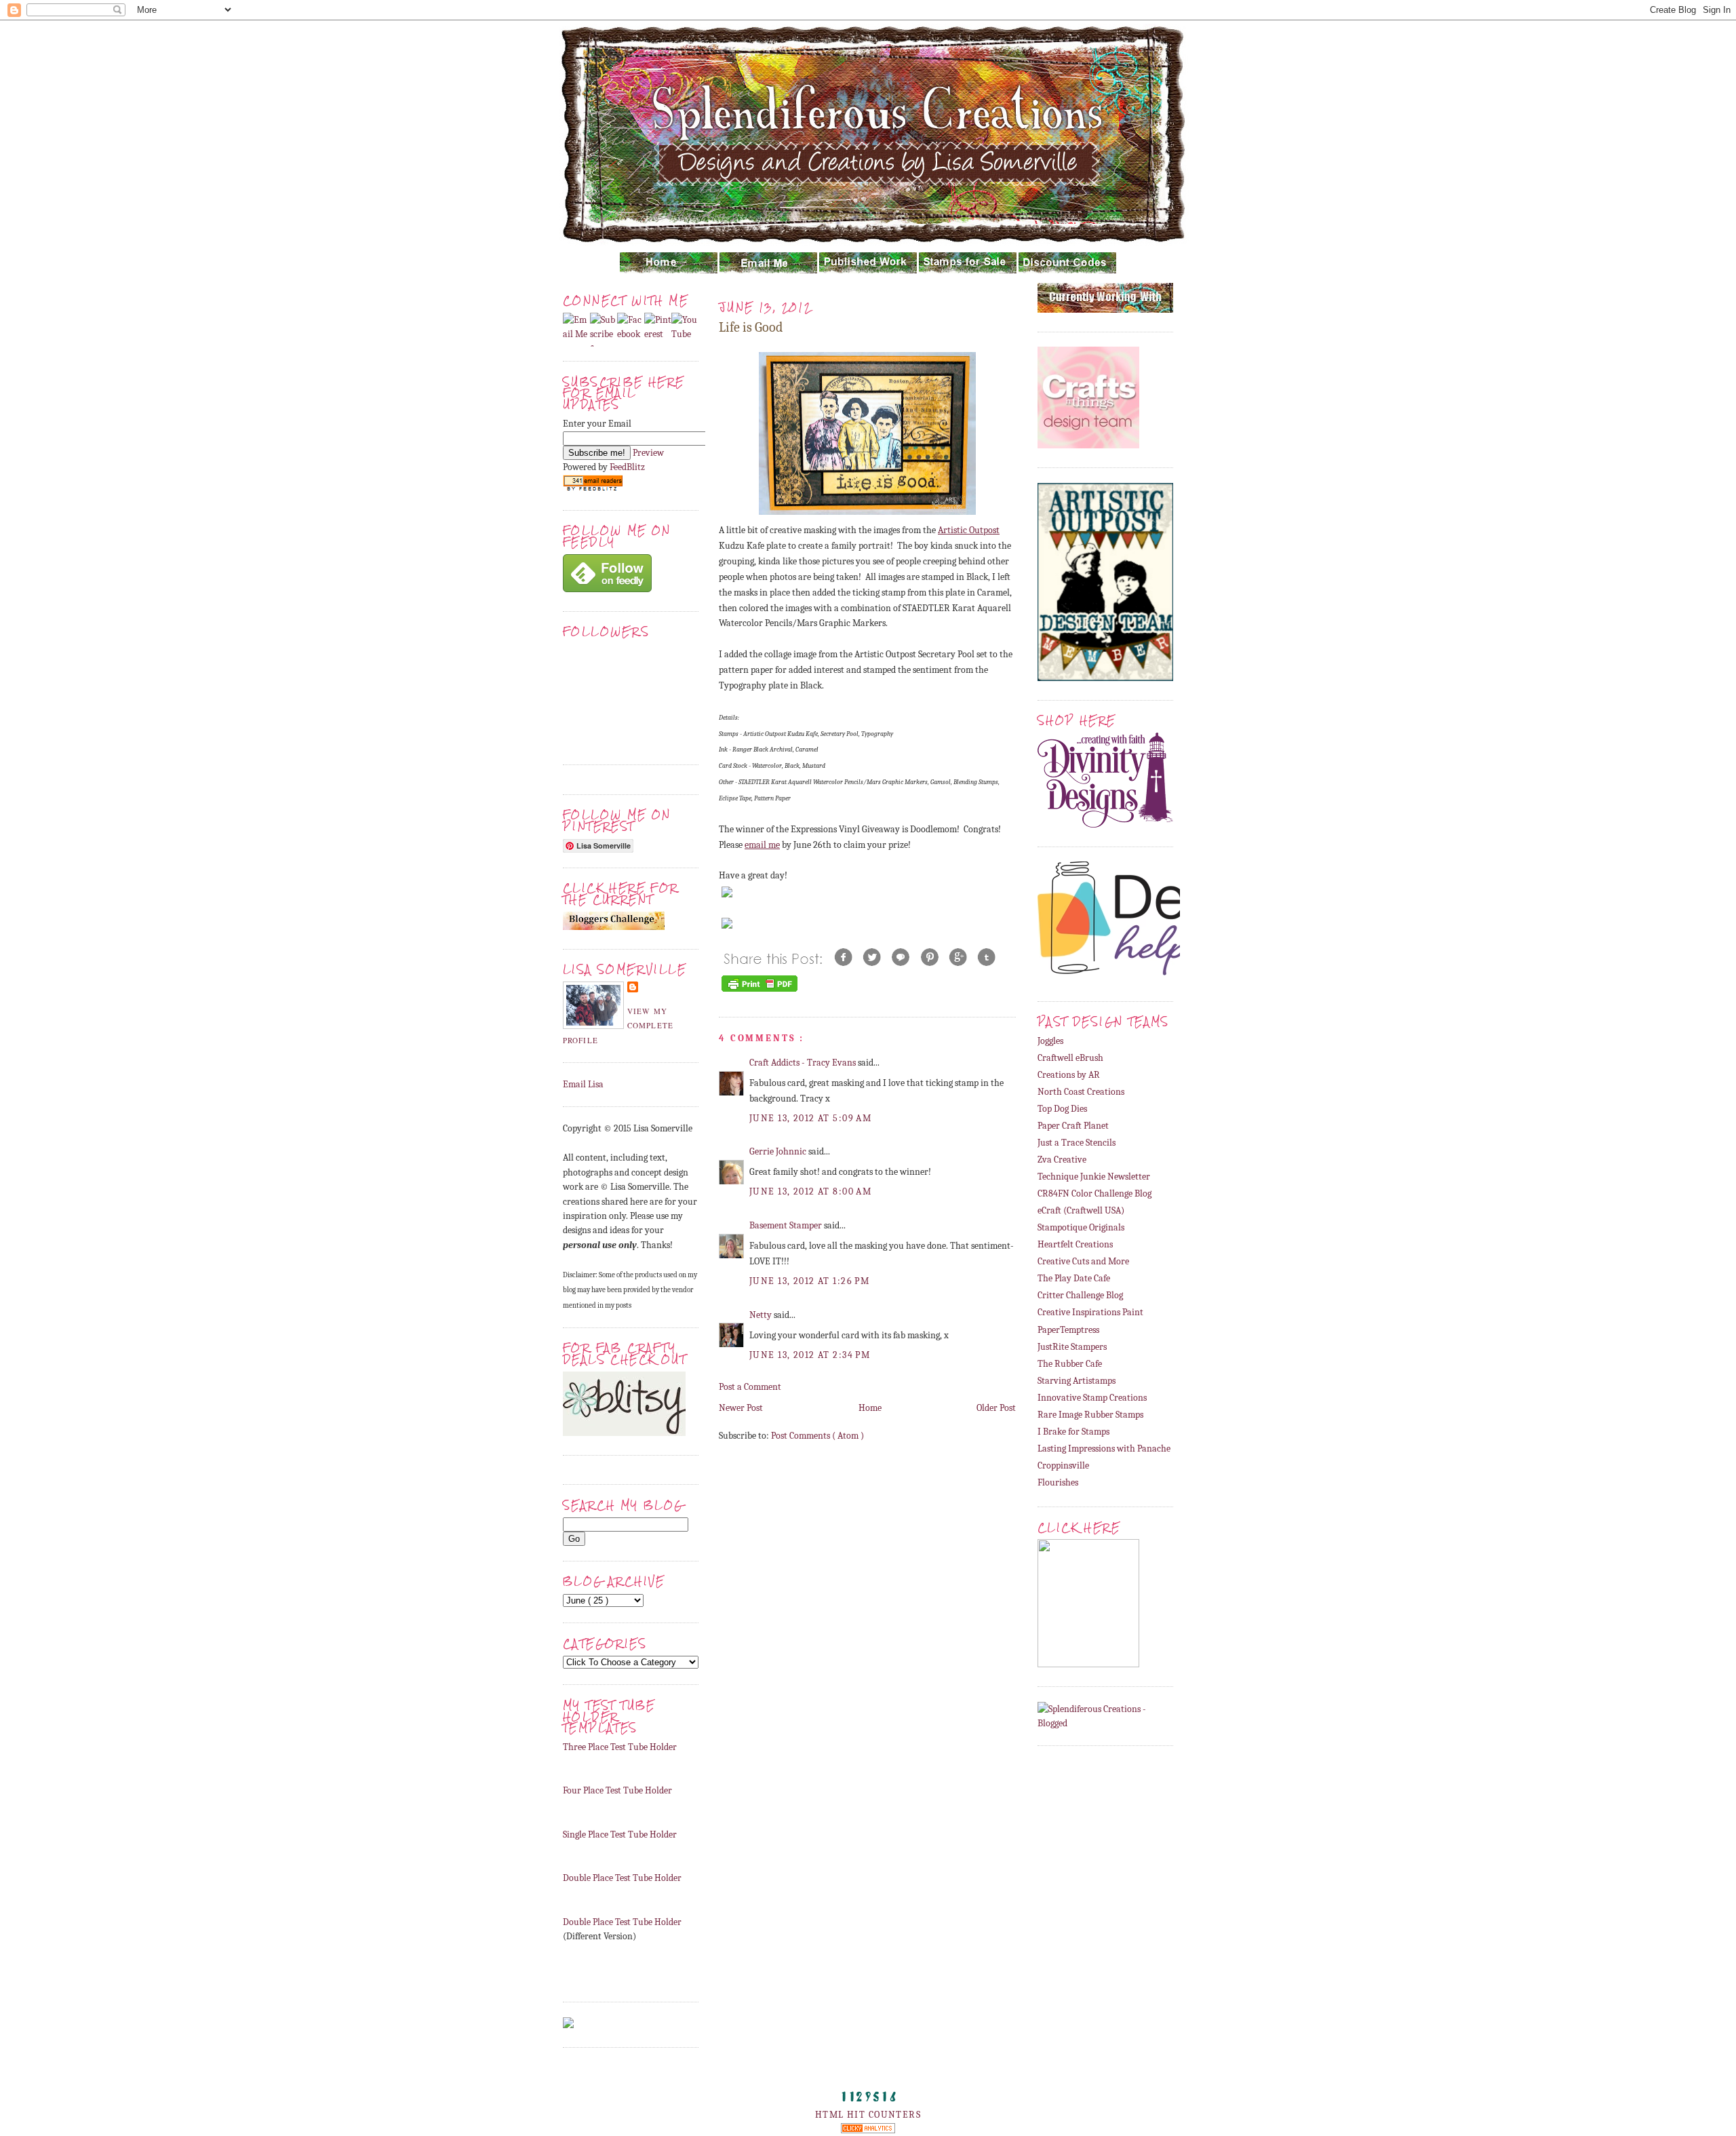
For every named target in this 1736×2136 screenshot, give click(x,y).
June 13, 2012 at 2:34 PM (810, 1355)
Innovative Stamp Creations (1092, 1398)
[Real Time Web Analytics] (868, 2130)
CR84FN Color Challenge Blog (1094, 1193)
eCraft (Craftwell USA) (1081, 1210)
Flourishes (1058, 1482)
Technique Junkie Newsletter (1094, 1177)
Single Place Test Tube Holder (620, 1834)
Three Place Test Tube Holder (620, 1747)
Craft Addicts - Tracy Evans (804, 1063)
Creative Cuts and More (1083, 1261)
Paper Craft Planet (1073, 1126)
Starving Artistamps (1077, 1381)
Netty (762, 1315)
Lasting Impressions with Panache (1104, 1449)
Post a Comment (750, 1387)
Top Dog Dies (1062, 1109)
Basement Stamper (787, 1225)
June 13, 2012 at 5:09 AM (810, 1118)
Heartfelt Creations (1075, 1244)
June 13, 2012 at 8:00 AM (810, 1191)
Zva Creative (1062, 1160)
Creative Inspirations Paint (1090, 1312)
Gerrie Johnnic (779, 1151)
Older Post (996, 1408)
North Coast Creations (1081, 1092)
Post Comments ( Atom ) (817, 1436)
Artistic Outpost (969, 530)
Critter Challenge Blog (1080, 1295)
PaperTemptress (1068, 1330)
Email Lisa (583, 1084)
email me (762, 845)
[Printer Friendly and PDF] (759, 991)
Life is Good (751, 327)
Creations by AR (1069, 1075)
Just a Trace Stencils (1077, 1143)
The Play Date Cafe (1074, 1278)
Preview (648, 453)
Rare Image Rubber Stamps (1090, 1415)
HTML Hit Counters (868, 2115)
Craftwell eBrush (1070, 1058)
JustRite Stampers (1072, 1347)
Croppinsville (1063, 1465)
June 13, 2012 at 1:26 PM (809, 1281)
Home (870, 1408)
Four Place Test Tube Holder (617, 1790)
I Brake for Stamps (1073, 1432)
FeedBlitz (627, 467)
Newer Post (741, 1408)
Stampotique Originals (1081, 1227)
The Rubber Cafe (1070, 1364)
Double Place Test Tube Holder (622, 1878)
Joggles (1050, 1041)
